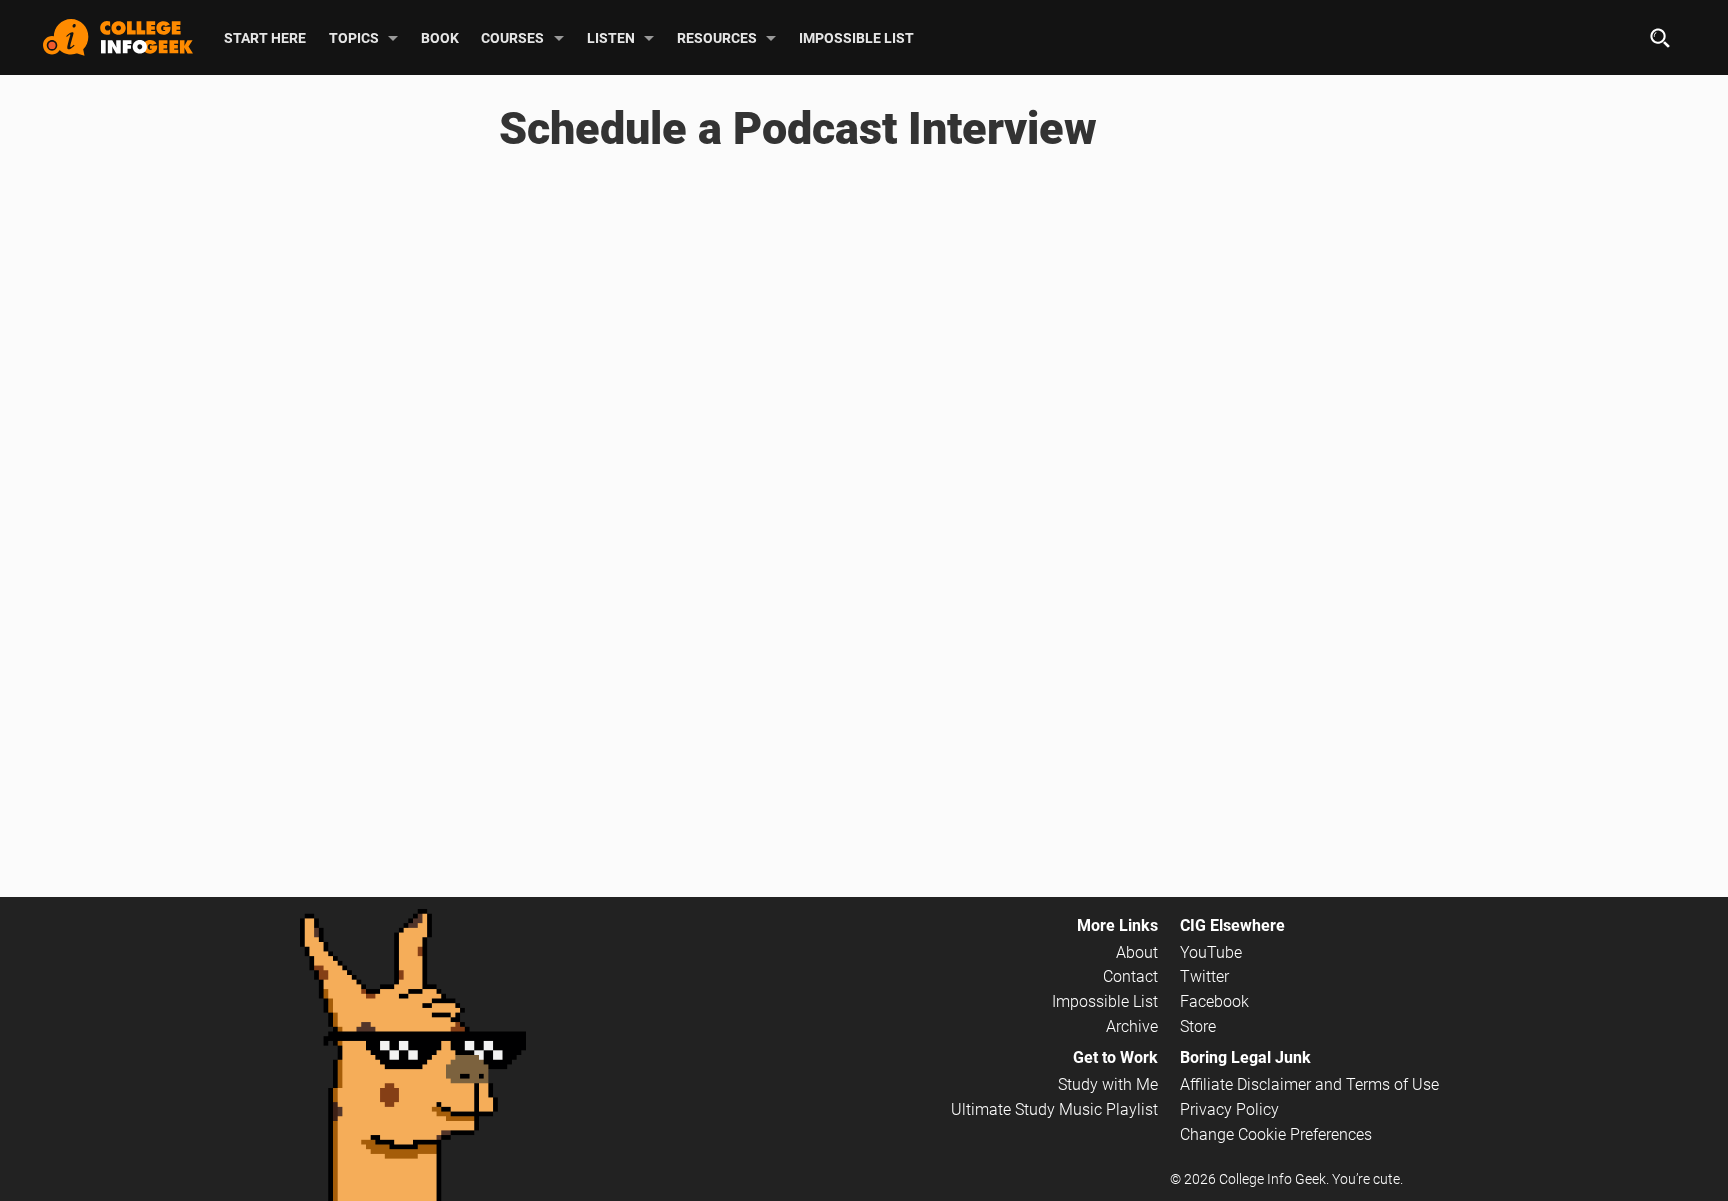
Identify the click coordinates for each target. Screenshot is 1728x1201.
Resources (717, 37)
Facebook (1214, 1001)
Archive (1132, 1026)
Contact (1130, 976)
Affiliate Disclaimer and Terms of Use (1309, 1084)
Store (1198, 1026)
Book (440, 37)
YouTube (1211, 952)
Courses (512, 37)
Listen (611, 37)
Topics (354, 37)
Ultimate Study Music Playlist (1054, 1109)
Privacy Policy (1229, 1109)
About (1137, 952)
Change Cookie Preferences (1276, 1134)
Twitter (1204, 976)
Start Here (265, 37)
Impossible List (856, 37)
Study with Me (1108, 1084)
